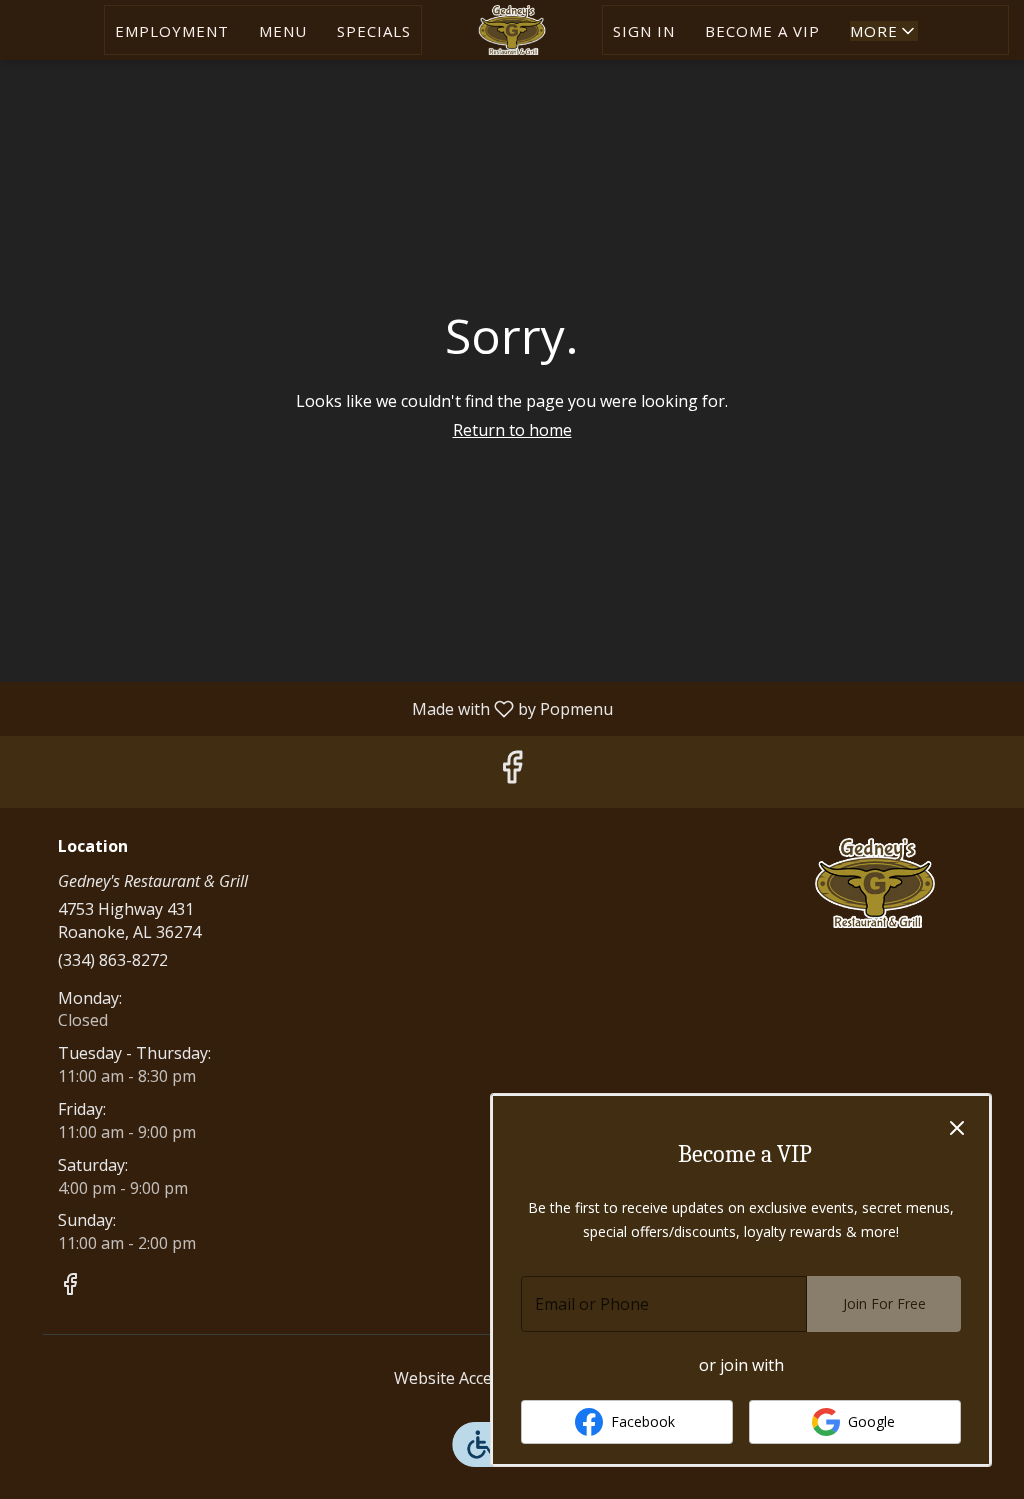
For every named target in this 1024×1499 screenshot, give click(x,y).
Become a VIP (762, 31)
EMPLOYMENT (172, 31)
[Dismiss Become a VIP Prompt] (957, 1128)
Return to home (512, 430)
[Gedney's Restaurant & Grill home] (512, 30)
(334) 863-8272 (113, 960)
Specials (374, 31)
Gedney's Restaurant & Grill (875, 883)
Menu (283, 31)
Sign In (644, 31)
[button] (884, 31)
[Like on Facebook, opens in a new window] (512, 771)
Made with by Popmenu (314, 708)
